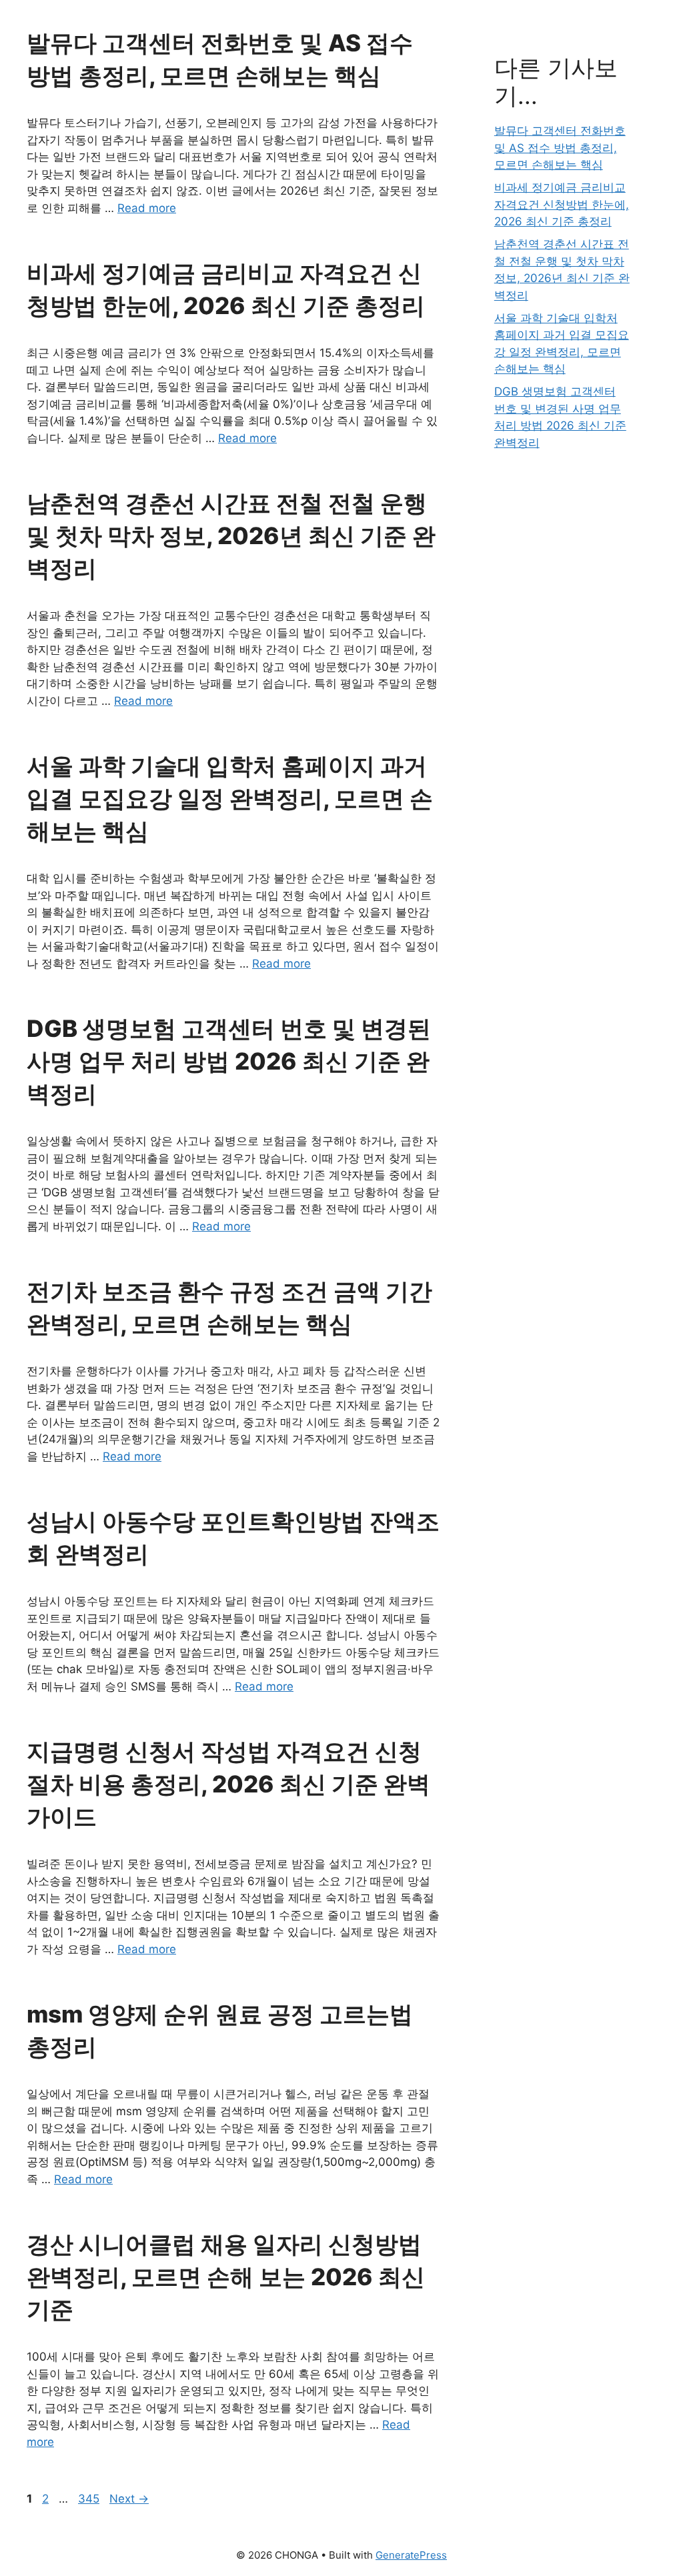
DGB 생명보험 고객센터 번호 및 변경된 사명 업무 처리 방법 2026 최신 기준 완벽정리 (229, 1061)
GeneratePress (411, 2555)
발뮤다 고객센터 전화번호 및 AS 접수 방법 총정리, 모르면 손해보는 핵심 (560, 148)
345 (90, 2499)
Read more (147, 208)
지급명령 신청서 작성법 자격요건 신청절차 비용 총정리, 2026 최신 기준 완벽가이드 (228, 1784)
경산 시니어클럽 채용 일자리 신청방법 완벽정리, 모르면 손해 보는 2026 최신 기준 (226, 2277)
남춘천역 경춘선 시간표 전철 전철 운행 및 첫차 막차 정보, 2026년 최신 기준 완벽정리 (231, 535)
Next (129, 2499)
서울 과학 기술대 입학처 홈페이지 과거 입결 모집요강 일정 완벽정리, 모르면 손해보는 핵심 (230, 798)
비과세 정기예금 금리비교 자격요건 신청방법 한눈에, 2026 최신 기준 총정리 (562, 204)
